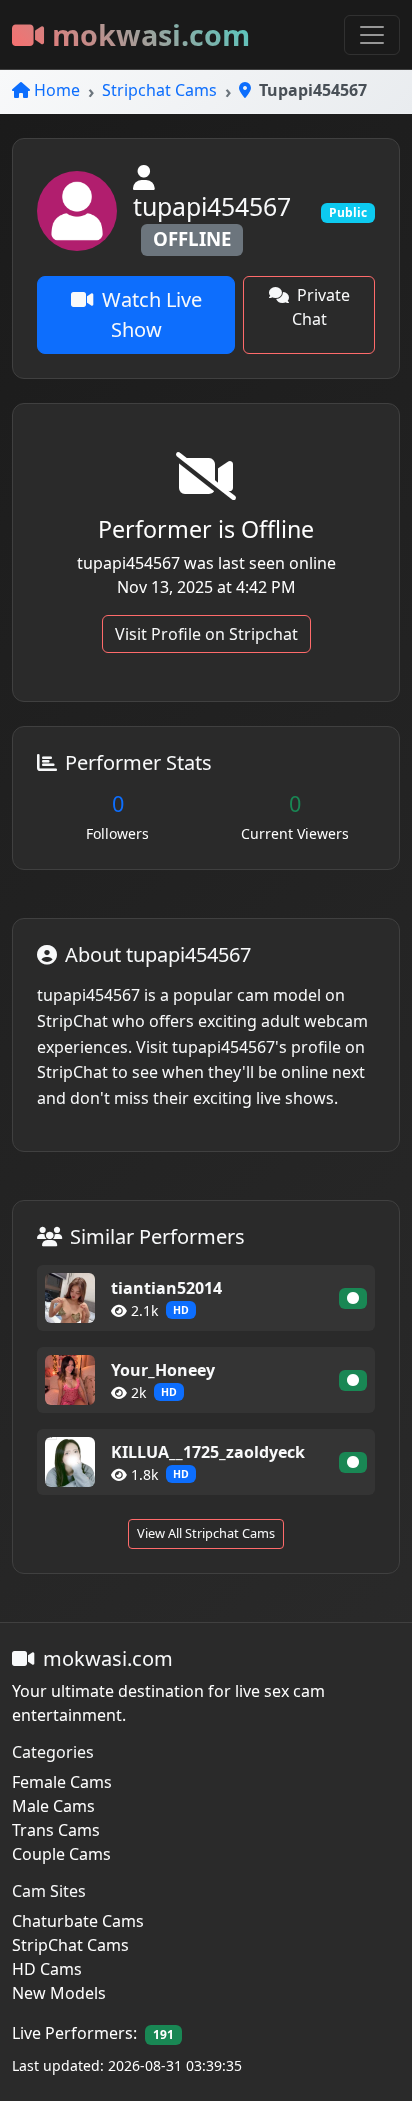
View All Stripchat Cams (206, 1533)
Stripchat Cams (159, 90)
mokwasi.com (151, 34)
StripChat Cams (70, 1945)
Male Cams (53, 1806)
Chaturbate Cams (78, 1921)
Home (57, 90)
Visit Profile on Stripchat (206, 634)
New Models (59, 1993)
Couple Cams (61, 1854)
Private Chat (321, 307)
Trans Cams (56, 1830)
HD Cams (47, 1969)
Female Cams (62, 1782)
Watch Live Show (152, 314)
